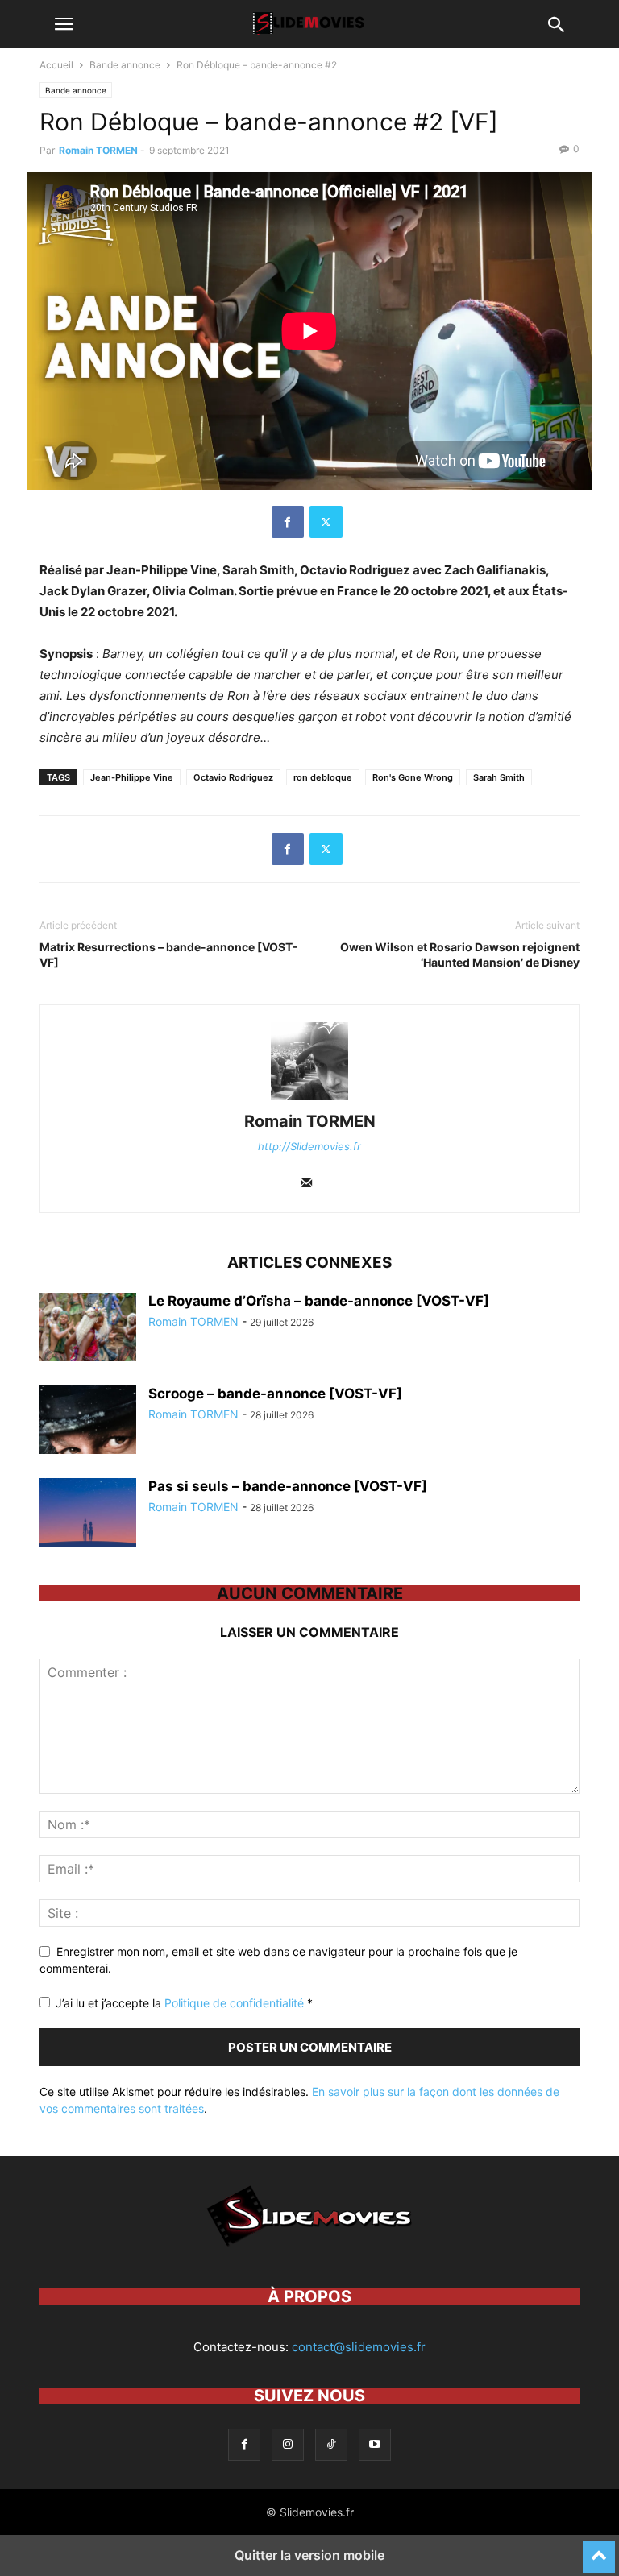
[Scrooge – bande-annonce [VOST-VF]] (88, 1422)
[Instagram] (288, 2444)
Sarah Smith (499, 777)
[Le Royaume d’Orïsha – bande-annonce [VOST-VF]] (88, 1329)
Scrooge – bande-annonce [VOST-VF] (275, 1394)
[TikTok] (331, 2444)
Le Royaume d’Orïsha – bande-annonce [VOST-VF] (319, 1301)
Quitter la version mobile (309, 2555)
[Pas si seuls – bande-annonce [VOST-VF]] (88, 1514)
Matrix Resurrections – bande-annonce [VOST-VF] (169, 955)
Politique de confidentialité (236, 2003)
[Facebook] (288, 522)
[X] (326, 522)
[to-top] (599, 2549)
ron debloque (323, 777)
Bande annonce (125, 65)
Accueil (56, 65)
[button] (64, 24)
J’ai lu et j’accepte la (184, 2003)
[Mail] (306, 1184)
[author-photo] (309, 1099)
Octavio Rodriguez (233, 777)
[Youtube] (375, 2444)
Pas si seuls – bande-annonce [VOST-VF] (288, 1486)
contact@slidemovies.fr (359, 2347)
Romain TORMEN (98, 150)
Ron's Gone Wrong (413, 777)
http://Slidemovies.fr (309, 1146)
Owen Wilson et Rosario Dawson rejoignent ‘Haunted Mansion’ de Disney (460, 955)
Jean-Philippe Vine (132, 777)
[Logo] (309, 2248)
